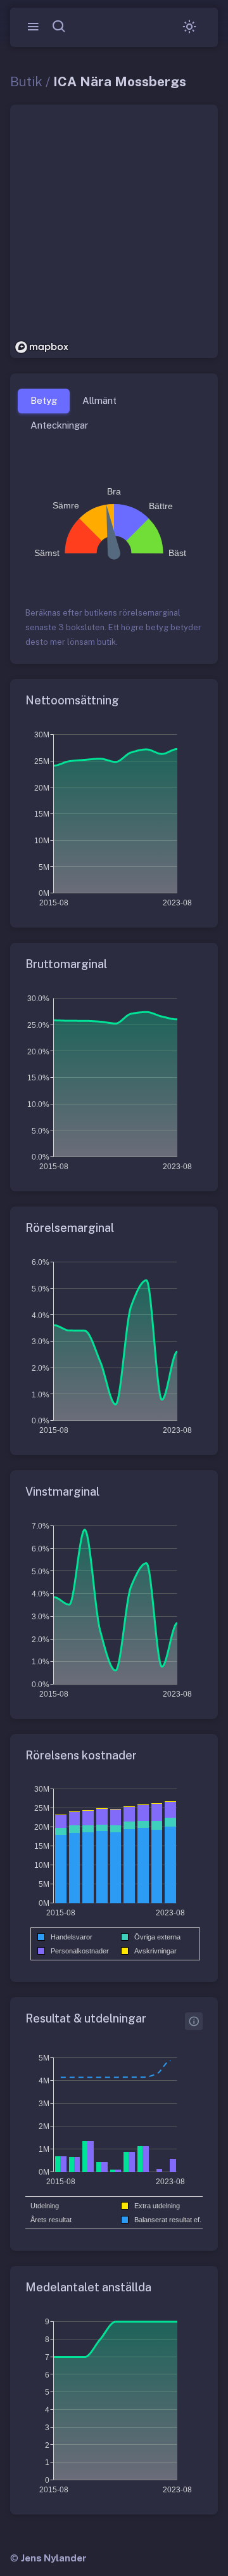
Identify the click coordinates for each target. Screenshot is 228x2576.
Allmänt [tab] (99, 400)
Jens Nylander (54, 2558)
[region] (114, 231)
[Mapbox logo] (42, 347)
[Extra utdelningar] (194, 2021)
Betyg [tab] (44, 400)
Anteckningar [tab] (59, 425)
